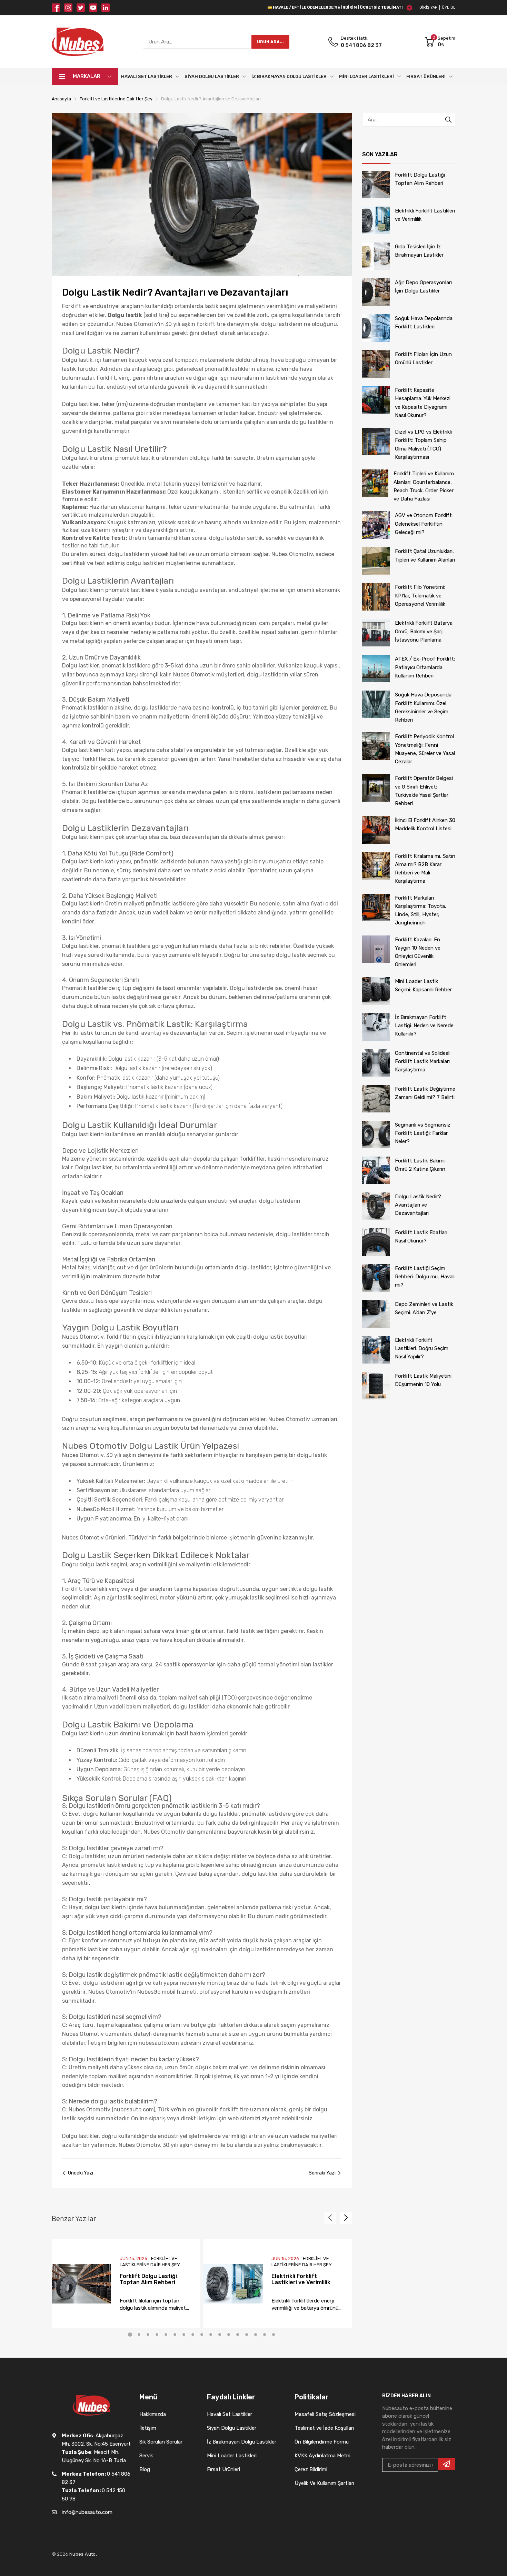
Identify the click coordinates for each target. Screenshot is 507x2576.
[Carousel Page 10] (211, 2335)
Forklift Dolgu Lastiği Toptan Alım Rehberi (148, 2279)
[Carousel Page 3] (148, 2335)
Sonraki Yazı (322, 2173)
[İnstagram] (68, 8)
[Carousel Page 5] (166, 2335)
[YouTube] (93, 8)
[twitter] (81, 8)
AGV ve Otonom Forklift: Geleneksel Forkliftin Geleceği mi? (424, 524)
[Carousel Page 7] (184, 2335)
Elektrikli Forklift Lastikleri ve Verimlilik (301, 2279)
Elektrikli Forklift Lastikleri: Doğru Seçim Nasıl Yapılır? (422, 1349)
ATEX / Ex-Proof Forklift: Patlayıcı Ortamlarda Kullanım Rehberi (425, 667)
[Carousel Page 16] (265, 2335)
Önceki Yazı (81, 2173)
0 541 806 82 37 (361, 45)
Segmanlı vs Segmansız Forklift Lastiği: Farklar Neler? (423, 1133)
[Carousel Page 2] (139, 2335)
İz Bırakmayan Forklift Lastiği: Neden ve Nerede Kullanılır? (424, 1026)
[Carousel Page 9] (202, 2335)
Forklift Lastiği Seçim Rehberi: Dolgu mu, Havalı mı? (425, 1277)
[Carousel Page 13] (238, 2335)
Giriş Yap (428, 7)
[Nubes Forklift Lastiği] (78, 42)
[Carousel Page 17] (274, 2335)
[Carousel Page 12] (229, 2335)
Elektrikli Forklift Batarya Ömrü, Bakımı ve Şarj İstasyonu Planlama (424, 631)
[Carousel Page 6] (175, 2335)
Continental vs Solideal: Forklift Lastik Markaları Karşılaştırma (423, 1062)
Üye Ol (449, 7)
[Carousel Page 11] (220, 2335)
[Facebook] (56, 8)
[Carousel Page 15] (256, 2335)
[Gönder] (447, 2464)
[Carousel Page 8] (193, 2335)
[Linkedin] (106, 8)
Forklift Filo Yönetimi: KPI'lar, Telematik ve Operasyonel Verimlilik (420, 596)
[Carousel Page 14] (247, 2335)
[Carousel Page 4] (157, 2335)
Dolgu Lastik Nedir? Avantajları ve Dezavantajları (418, 1205)
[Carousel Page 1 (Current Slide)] (130, 2335)
